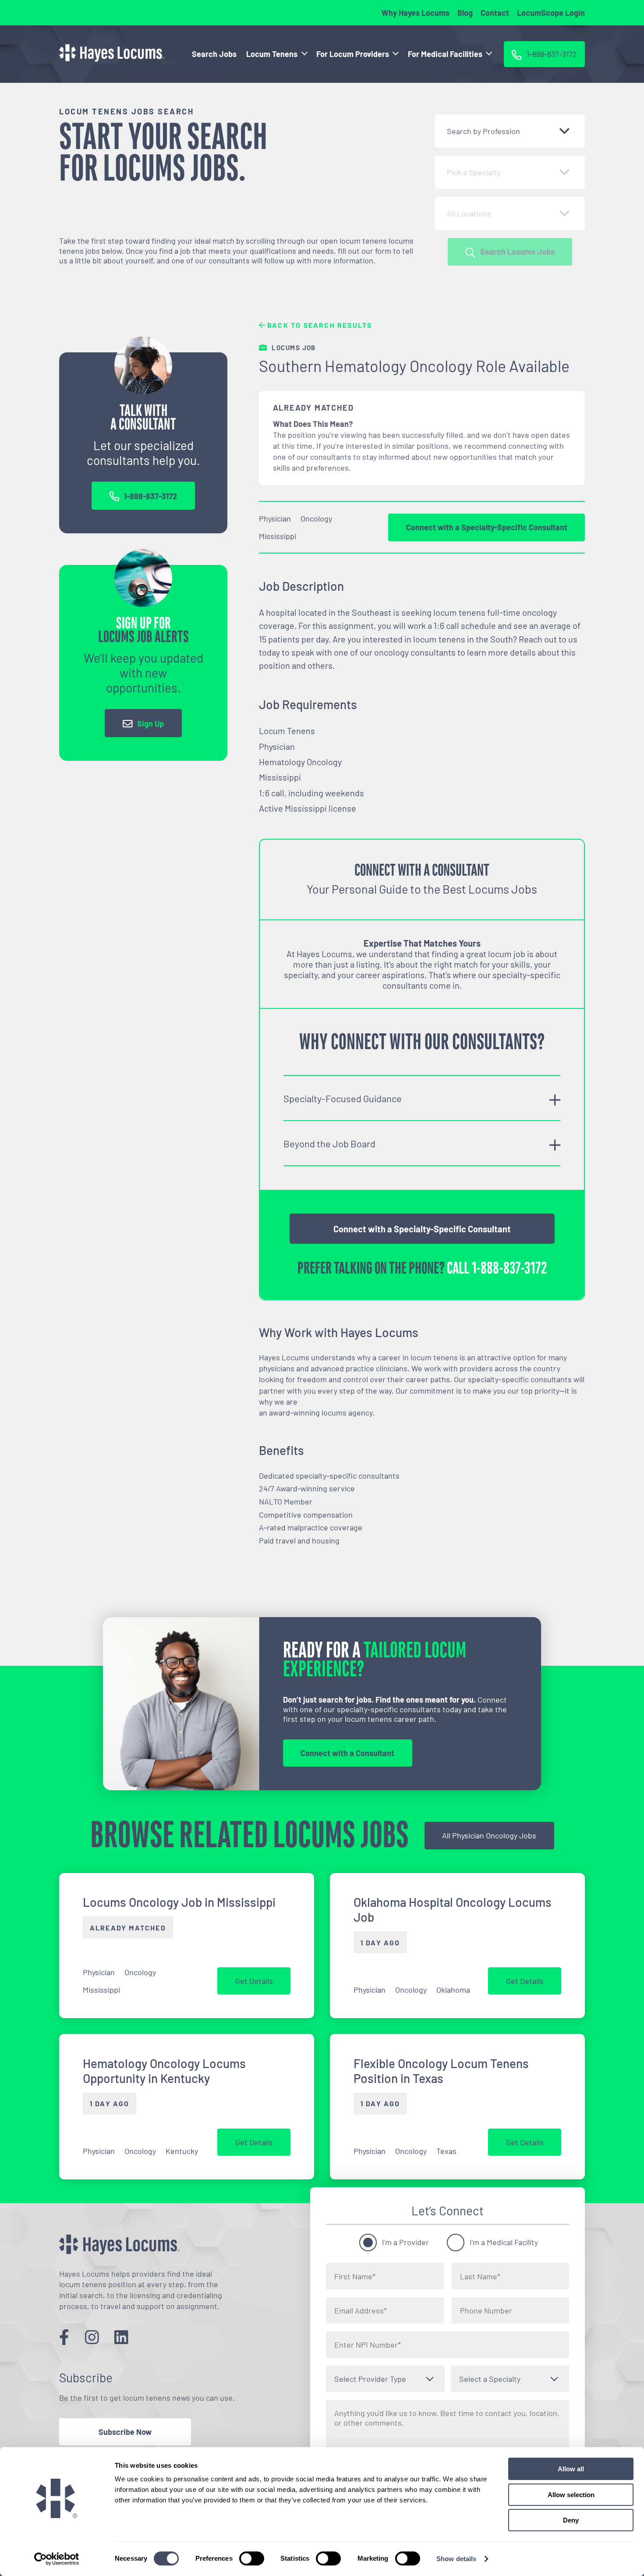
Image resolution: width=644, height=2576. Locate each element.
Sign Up (150, 724)
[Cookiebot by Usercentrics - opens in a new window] (57, 2559)
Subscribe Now (125, 2432)
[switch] (252, 2558)
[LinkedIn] (121, 2337)
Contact (495, 13)
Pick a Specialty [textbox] (474, 172)
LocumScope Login (551, 13)
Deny (571, 2520)
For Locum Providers (353, 54)
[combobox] (510, 131)
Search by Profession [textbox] (483, 131)
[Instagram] (92, 2337)
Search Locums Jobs (517, 252)
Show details (456, 2559)
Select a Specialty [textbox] (490, 2379)
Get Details (254, 1981)
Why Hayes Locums (416, 13)
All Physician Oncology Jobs (489, 1835)
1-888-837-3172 (150, 496)
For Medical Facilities (445, 54)
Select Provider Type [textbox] (370, 2379)
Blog (465, 13)
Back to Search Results (319, 325)
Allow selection (571, 2495)
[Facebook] (64, 2337)
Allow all (571, 2469)
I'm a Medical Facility (504, 2242)
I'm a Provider (405, 2242)
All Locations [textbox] (469, 213)
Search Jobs (214, 54)
